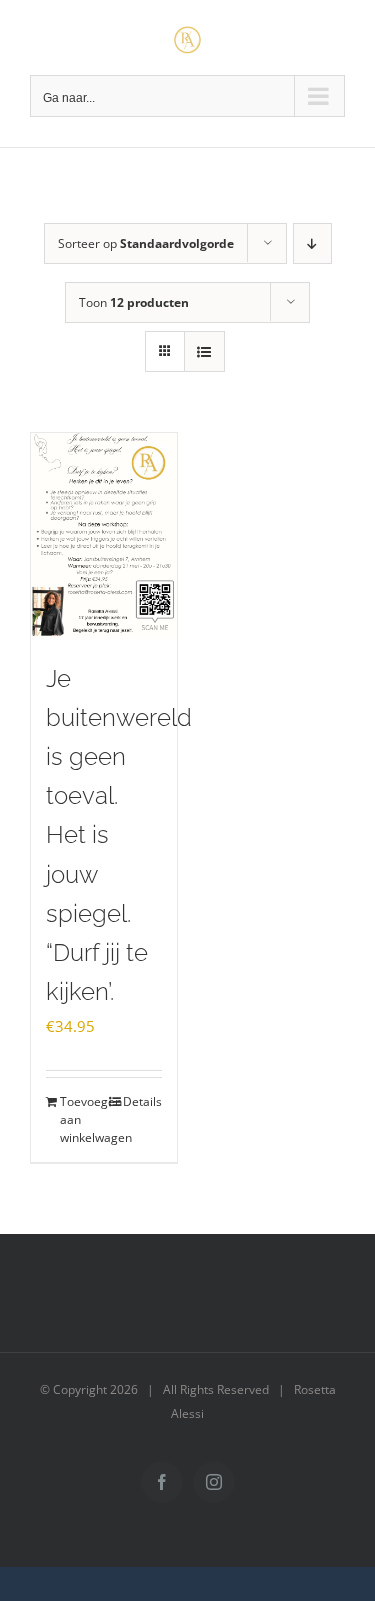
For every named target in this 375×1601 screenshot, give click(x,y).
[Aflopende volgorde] (312, 243)
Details (142, 1101)
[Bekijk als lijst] (204, 351)
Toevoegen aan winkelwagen (81, 1119)
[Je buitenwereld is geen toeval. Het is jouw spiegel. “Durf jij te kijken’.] (104, 536)
